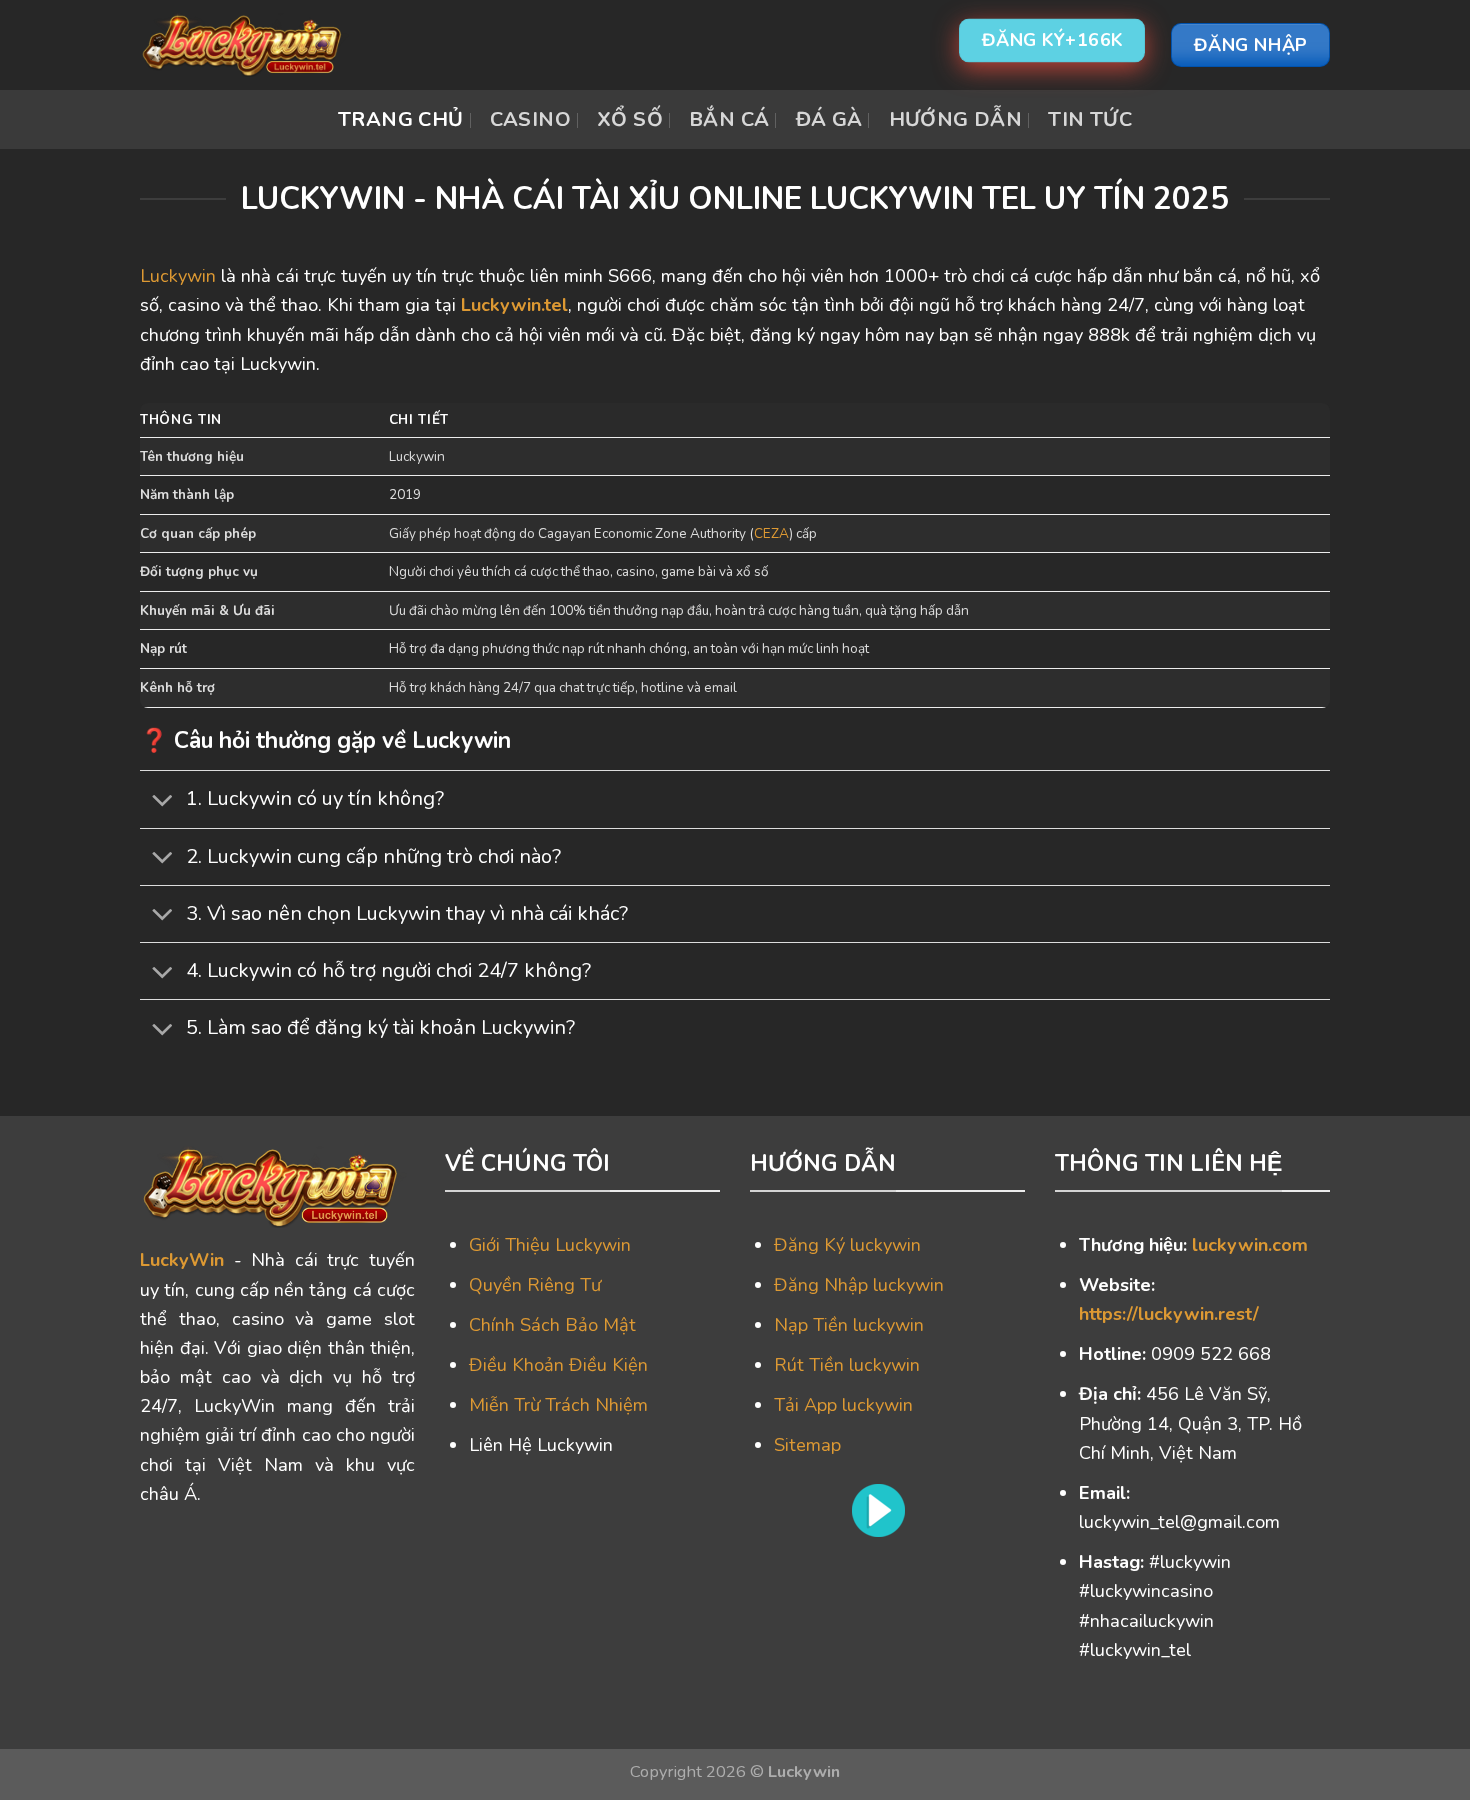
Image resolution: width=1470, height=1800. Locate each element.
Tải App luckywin (843, 1405)
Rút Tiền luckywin (847, 1365)
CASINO (530, 119)
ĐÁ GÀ (829, 119)
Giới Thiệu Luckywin (550, 1245)
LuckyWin (182, 1260)
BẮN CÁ (729, 119)
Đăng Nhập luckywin (859, 1285)
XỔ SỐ (630, 119)
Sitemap (807, 1445)
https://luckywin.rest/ (1169, 1314)
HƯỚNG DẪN (956, 119)
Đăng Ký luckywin (847, 1245)
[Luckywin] (247, 45)
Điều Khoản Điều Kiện (558, 1365)
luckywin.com (1250, 1245)
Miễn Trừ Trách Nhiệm (558, 1405)
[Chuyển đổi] (162, 801)
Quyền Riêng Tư (535, 1285)
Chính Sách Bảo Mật (552, 1325)
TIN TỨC (1090, 119)
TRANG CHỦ (401, 119)
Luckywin (178, 276)
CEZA (771, 533)
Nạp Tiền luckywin (849, 1325)
